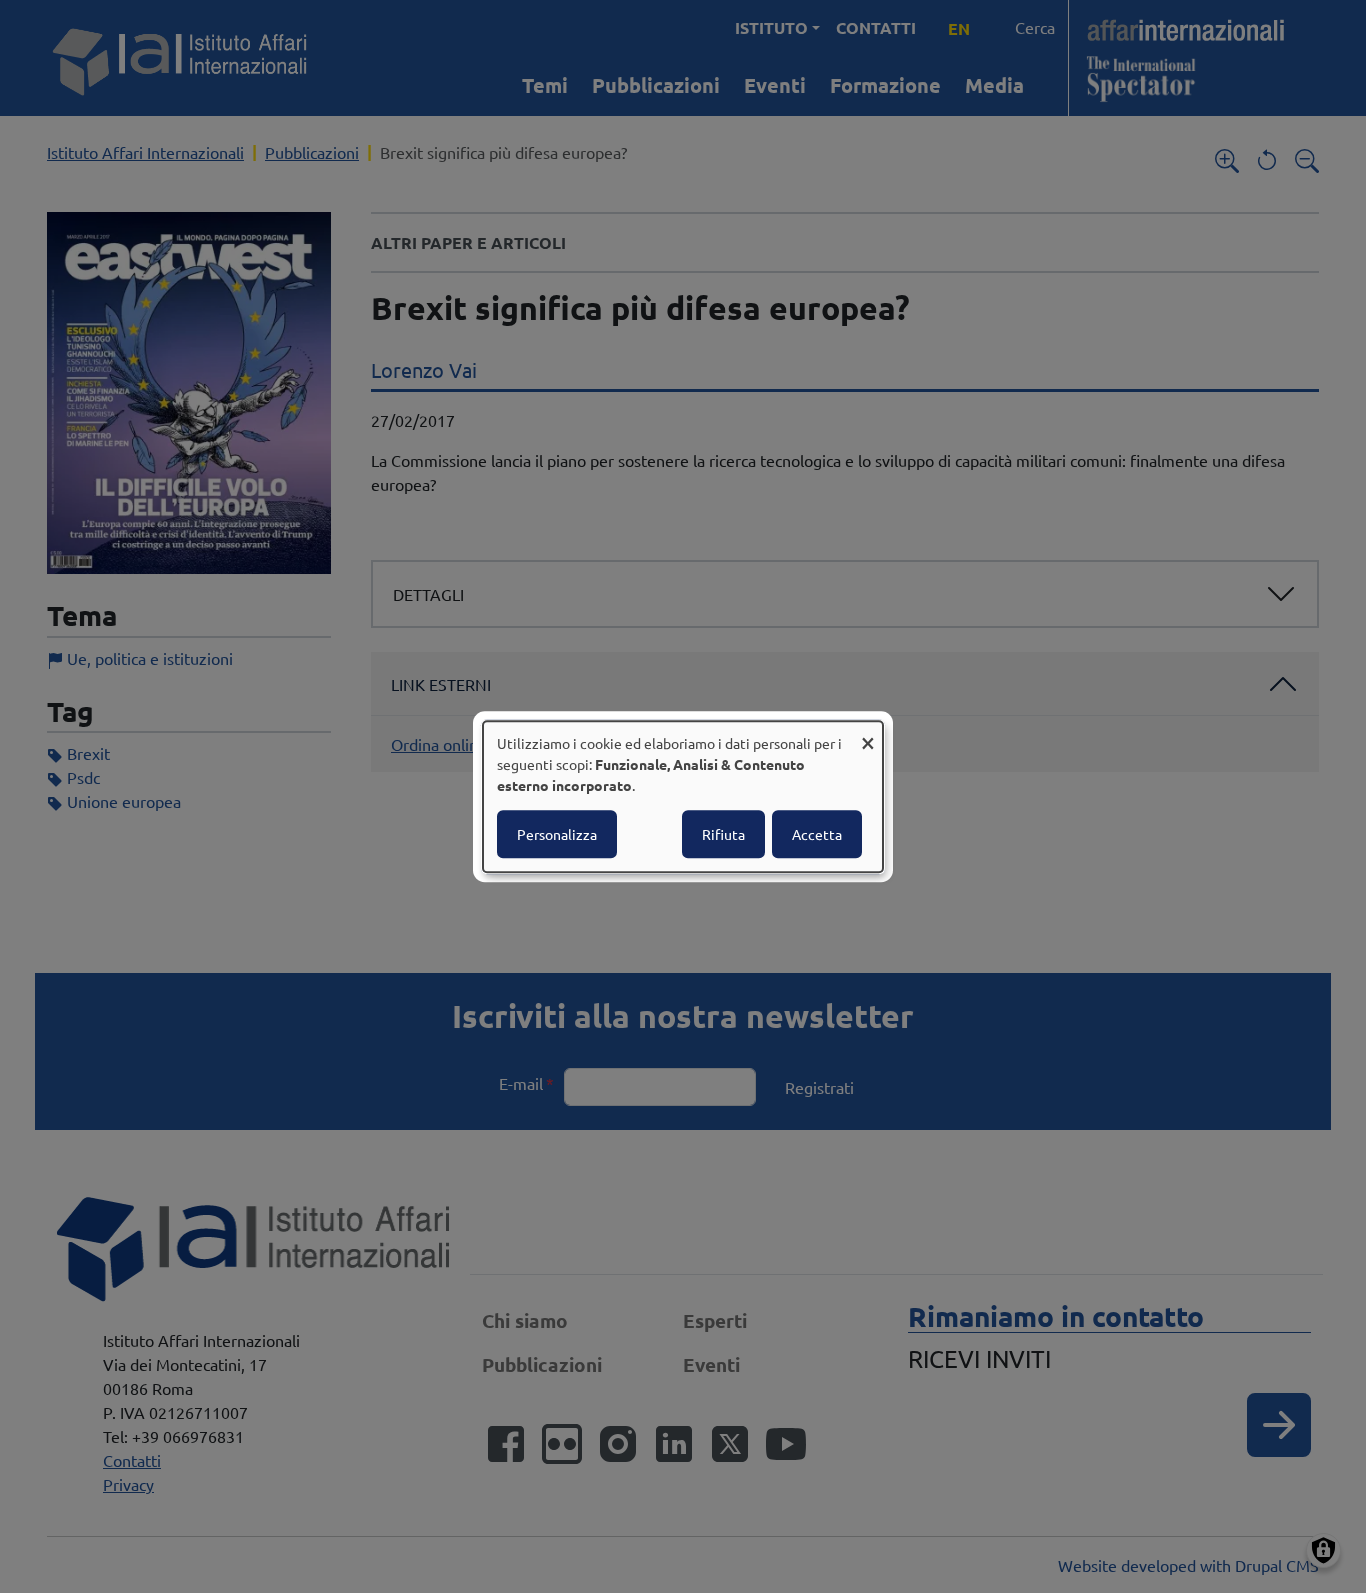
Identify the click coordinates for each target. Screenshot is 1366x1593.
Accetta (817, 834)
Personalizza (557, 834)
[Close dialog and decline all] (868, 733)
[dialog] (683, 797)
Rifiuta (723, 834)
